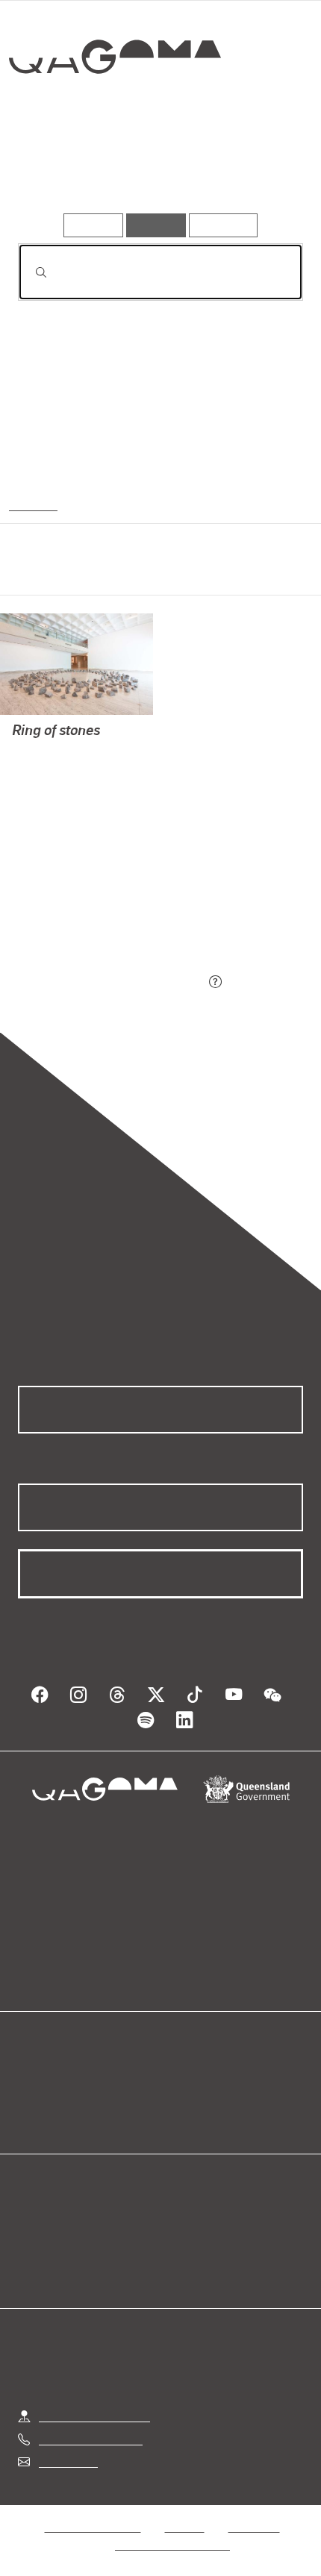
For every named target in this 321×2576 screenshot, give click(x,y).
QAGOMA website (65, 2082)
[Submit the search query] (29, 272)
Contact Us (67, 2447)
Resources (224, 225)
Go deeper (255, 171)
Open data (44, 2064)
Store (32, 2100)
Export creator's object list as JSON (111, 982)
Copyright (254, 2512)
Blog (178, 2064)
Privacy (184, 2512)
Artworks (61, 171)
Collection (114, 111)
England (31, 504)
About (182, 2082)
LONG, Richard (51, 753)
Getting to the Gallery (94, 2402)
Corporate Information (172, 2530)
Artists (156, 171)
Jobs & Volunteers (93, 2512)
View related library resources (97, 899)
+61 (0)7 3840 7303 (90, 2424)
